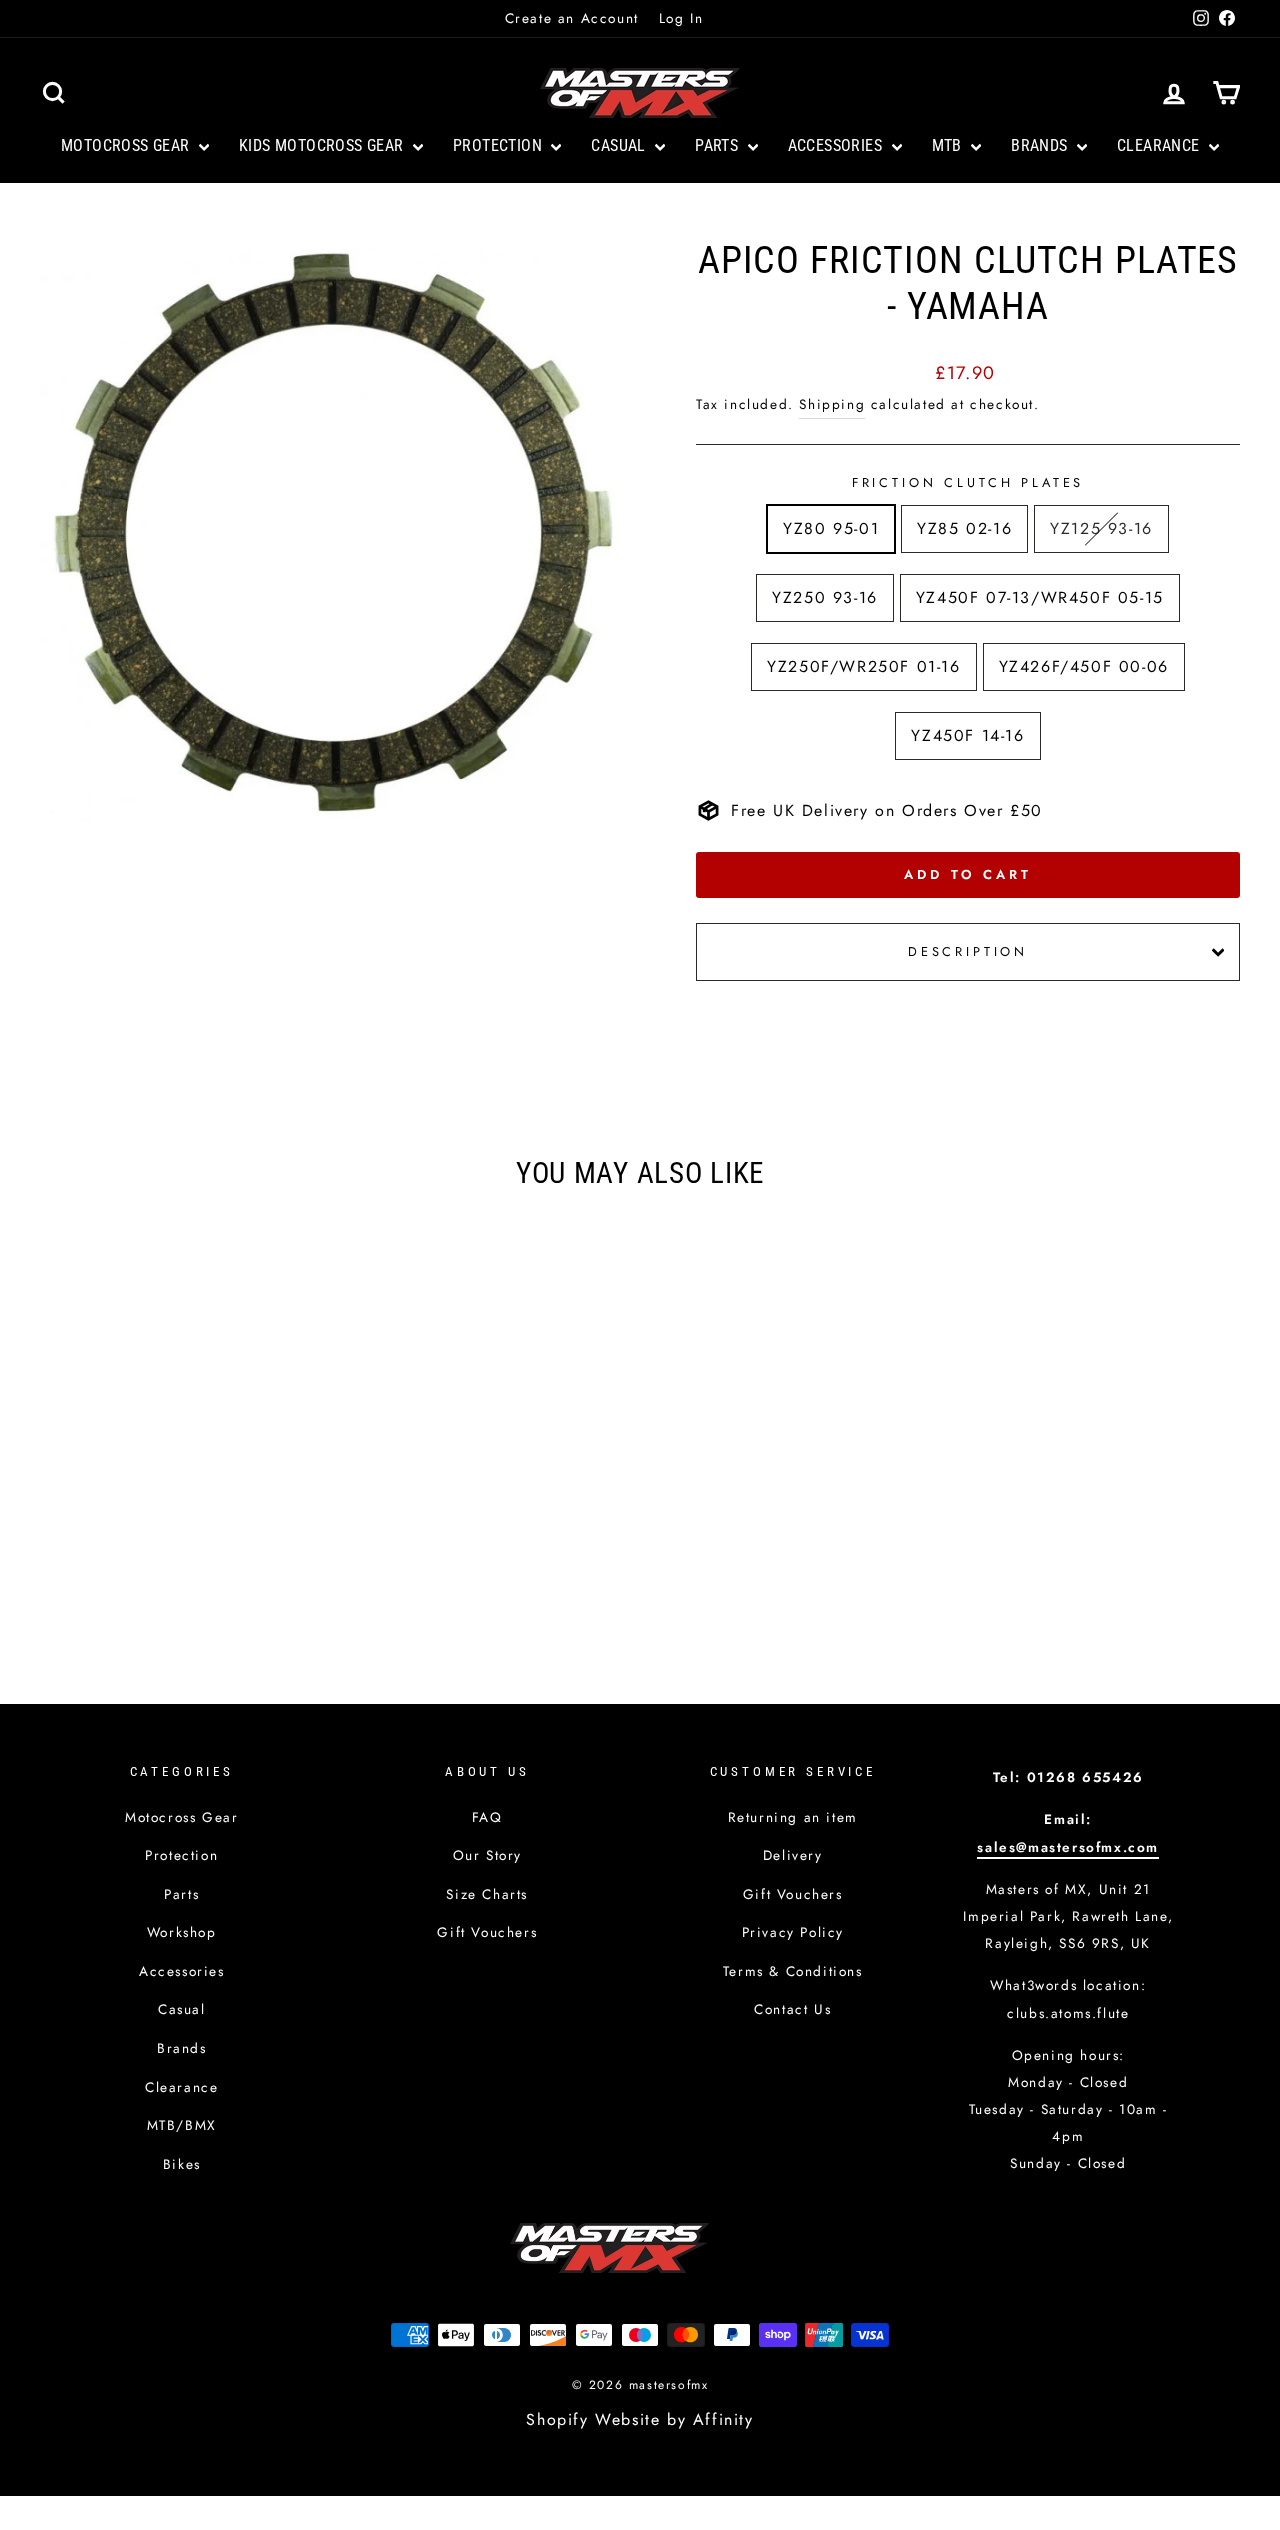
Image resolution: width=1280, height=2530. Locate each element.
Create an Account (572, 18)
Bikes (182, 2164)
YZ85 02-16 (964, 528)
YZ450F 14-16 (967, 735)
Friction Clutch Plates (968, 482)
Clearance (1160, 145)
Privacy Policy (793, 1932)
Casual (620, 145)
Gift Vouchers (487, 1932)
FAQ (487, 1817)
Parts (718, 145)
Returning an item (793, 1817)
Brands (1041, 145)
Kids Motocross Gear (323, 145)
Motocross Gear (127, 145)
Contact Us (792, 2009)
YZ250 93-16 (825, 597)
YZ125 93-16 (1101, 528)
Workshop (182, 1932)
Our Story (487, 1855)
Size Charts (487, 1894)
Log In (681, 18)
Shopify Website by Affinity (639, 2419)
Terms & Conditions (793, 1971)
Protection (499, 145)
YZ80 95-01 (831, 528)
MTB (949, 145)
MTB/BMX (182, 2125)
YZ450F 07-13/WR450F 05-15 (1040, 597)
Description (968, 951)
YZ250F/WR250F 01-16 (863, 666)
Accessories (837, 145)
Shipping (832, 404)
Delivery (793, 1855)
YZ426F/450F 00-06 (1084, 666)
